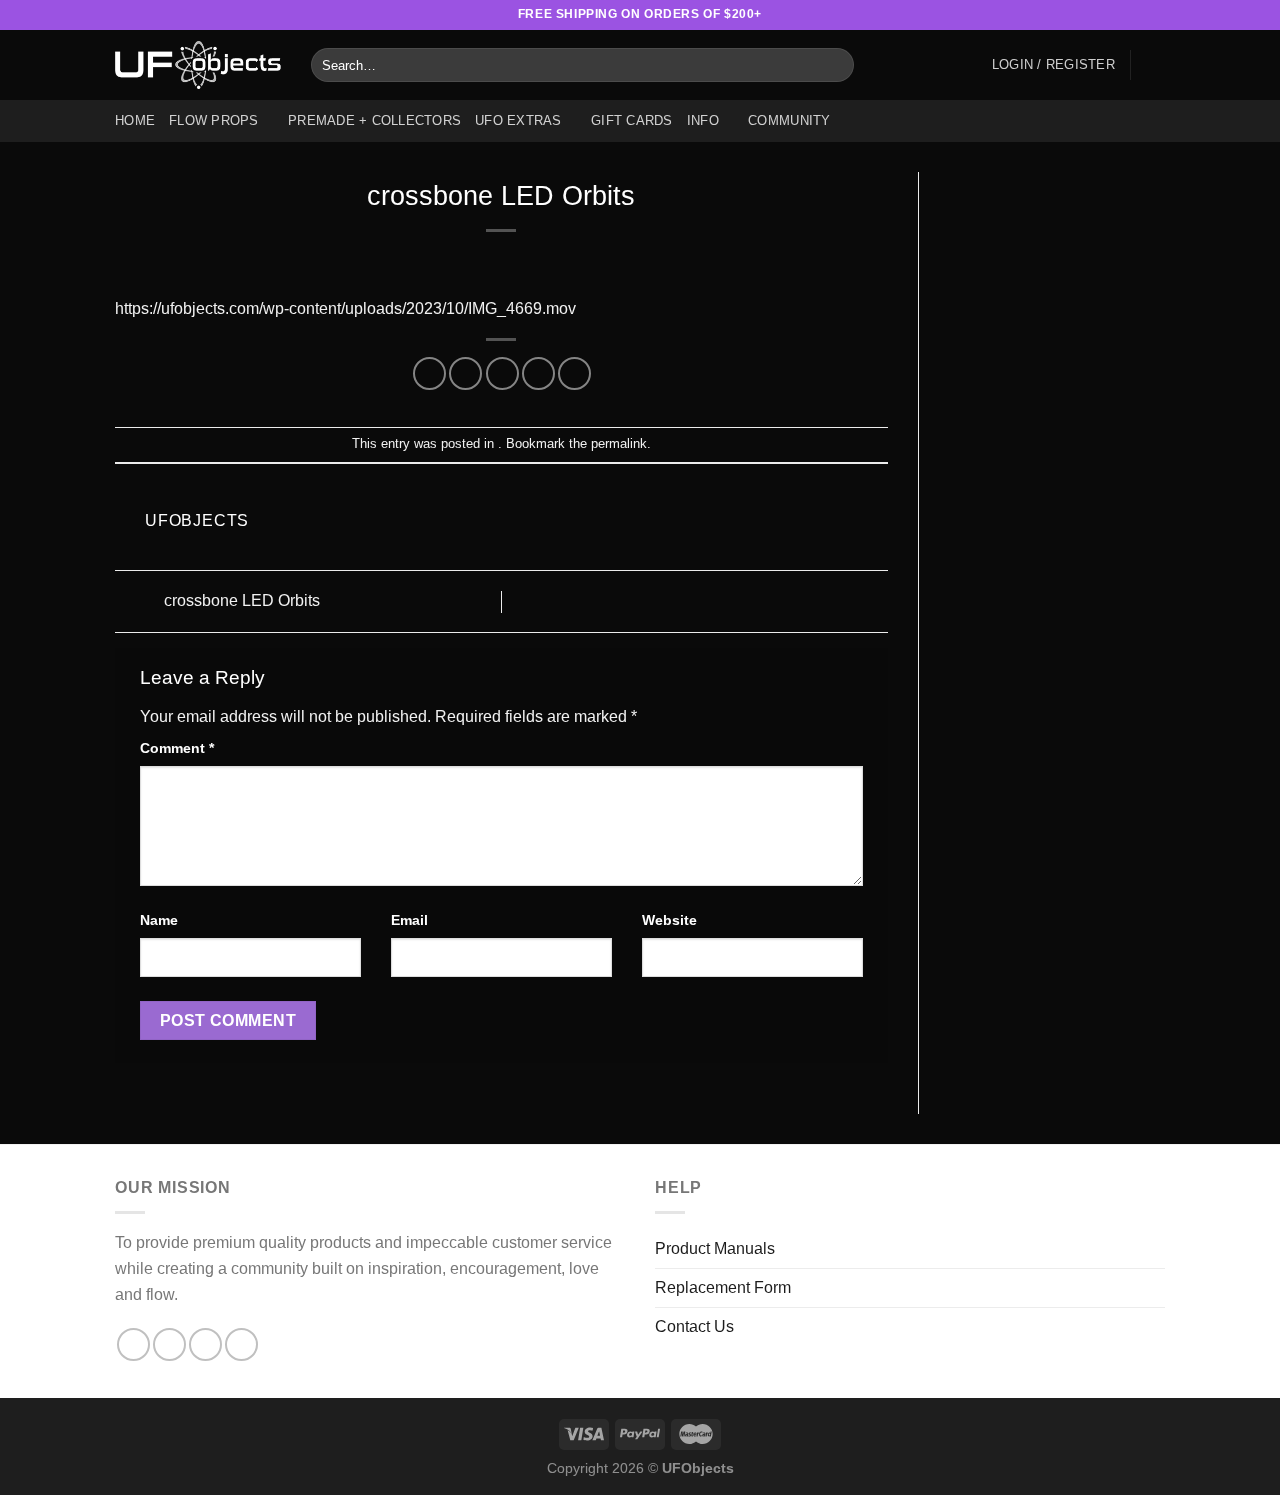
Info (703, 120)
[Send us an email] (1136, 15)
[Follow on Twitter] (1117, 15)
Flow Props (214, 120)
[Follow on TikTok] (1098, 15)
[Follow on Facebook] (1059, 15)
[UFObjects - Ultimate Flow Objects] (198, 65)
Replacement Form (723, 1287)
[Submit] (835, 65)
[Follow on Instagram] (1079, 15)
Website (669, 920)
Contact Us (694, 1326)
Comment (177, 748)
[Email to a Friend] (502, 373)
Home (135, 120)
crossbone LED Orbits (240, 600)
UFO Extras (518, 120)
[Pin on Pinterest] (538, 373)
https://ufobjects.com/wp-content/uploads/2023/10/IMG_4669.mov (345, 308)
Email (409, 920)
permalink (619, 443)
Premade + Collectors (374, 120)
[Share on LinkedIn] (574, 373)
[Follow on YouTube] (1155, 15)
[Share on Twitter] (465, 373)
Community (789, 120)
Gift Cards (632, 120)
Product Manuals (715, 1248)
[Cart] (1155, 65)
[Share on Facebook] (429, 373)
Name (159, 920)
